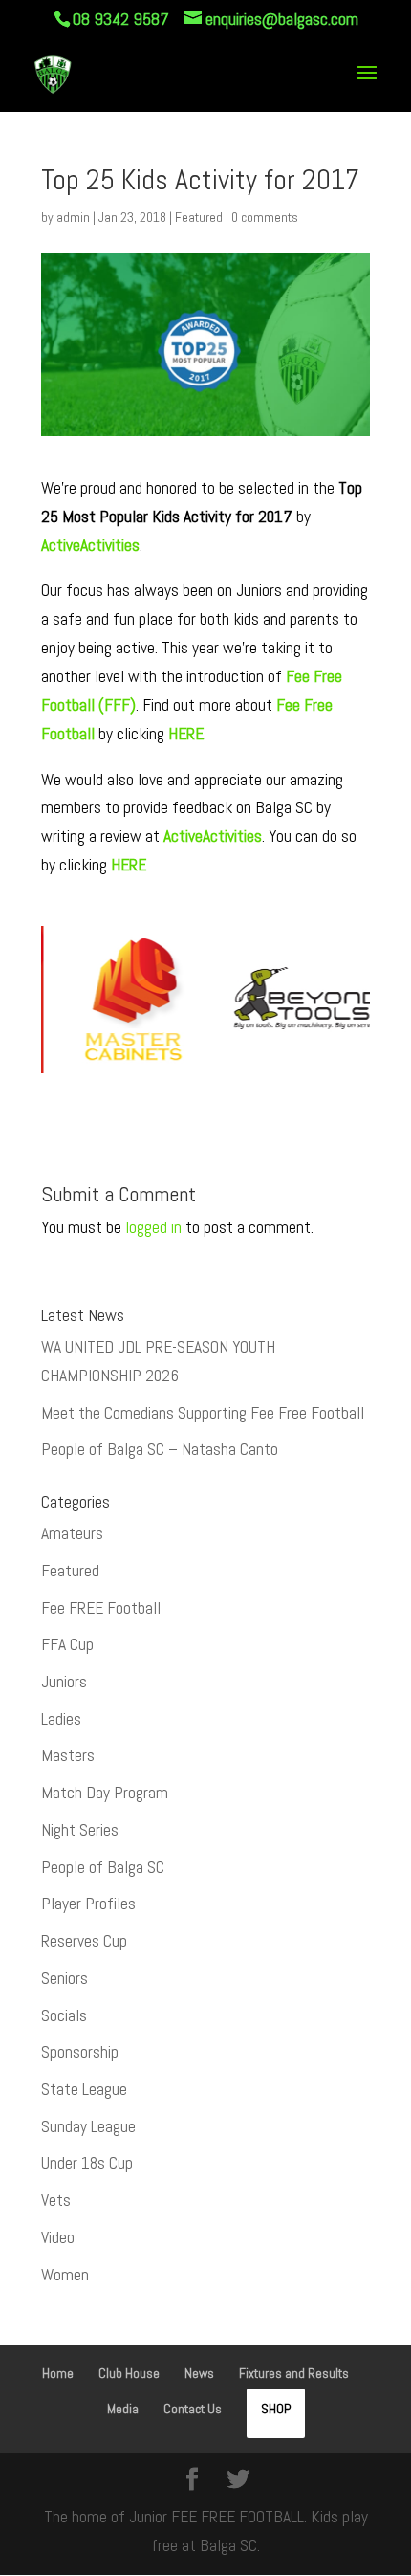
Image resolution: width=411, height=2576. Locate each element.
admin (73, 217)
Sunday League (88, 2126)
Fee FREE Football (101, 1608)
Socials (64, 2015)
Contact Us (193, 2409)
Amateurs (72, 1533)
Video (58, 2237)
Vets (56, 2200)
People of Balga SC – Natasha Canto (160, 1449)
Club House (129, 2373)
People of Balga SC (103, 1867)
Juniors (64, 1682)
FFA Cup (67, 1644)
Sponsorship (80, 2052)
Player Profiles (88, 1904)
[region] (205, 1011)
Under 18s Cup (87, 2163)
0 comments (265, 217)
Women (65, 2275)
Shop (276, 2409)
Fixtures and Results (294, 2373)
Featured (199, 217)
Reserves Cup (84, 1941)
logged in (153, 1227)
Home (58, 2373)
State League (84, 2089)
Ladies (61, 1719)
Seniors (65, 1978)
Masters (68, 1755)
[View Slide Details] (99, 1000)
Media (123, 2409)
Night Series (80, 1830)
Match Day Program (105, 1793)
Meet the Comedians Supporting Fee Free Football (203, 1413)
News (199, 2373)
